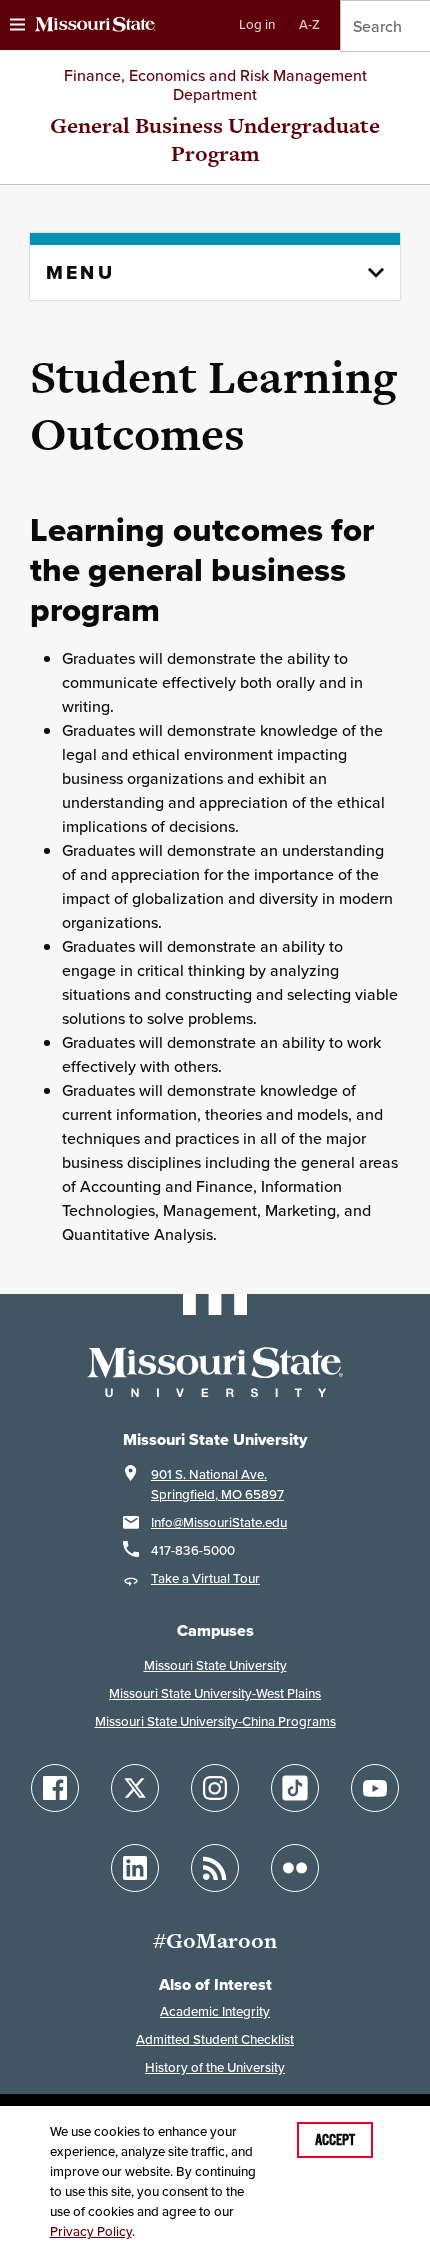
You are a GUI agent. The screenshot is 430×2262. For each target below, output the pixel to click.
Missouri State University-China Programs (215, 1721)
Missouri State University (215, 1665)
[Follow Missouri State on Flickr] (295, 1868)
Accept (335, 2140)
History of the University (215, 2067)
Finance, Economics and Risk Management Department (215, 84)
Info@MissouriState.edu (219, 1522)
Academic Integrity (215, 2011)
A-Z (309, 24)
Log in (257, 24)
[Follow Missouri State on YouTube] (375, 1788)
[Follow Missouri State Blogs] (215, 1868)
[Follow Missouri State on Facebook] (55, 1788)
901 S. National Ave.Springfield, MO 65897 (217, 1484)
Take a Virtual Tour (205, 1578)
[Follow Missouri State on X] (135, 1788)
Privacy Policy (91, 2231)
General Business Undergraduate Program (215, 139)
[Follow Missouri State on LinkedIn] (135, 1868)
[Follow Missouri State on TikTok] (295, 1788)
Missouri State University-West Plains (215, 1693)
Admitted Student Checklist (215, 2039)
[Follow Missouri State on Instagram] (215, 1788)
